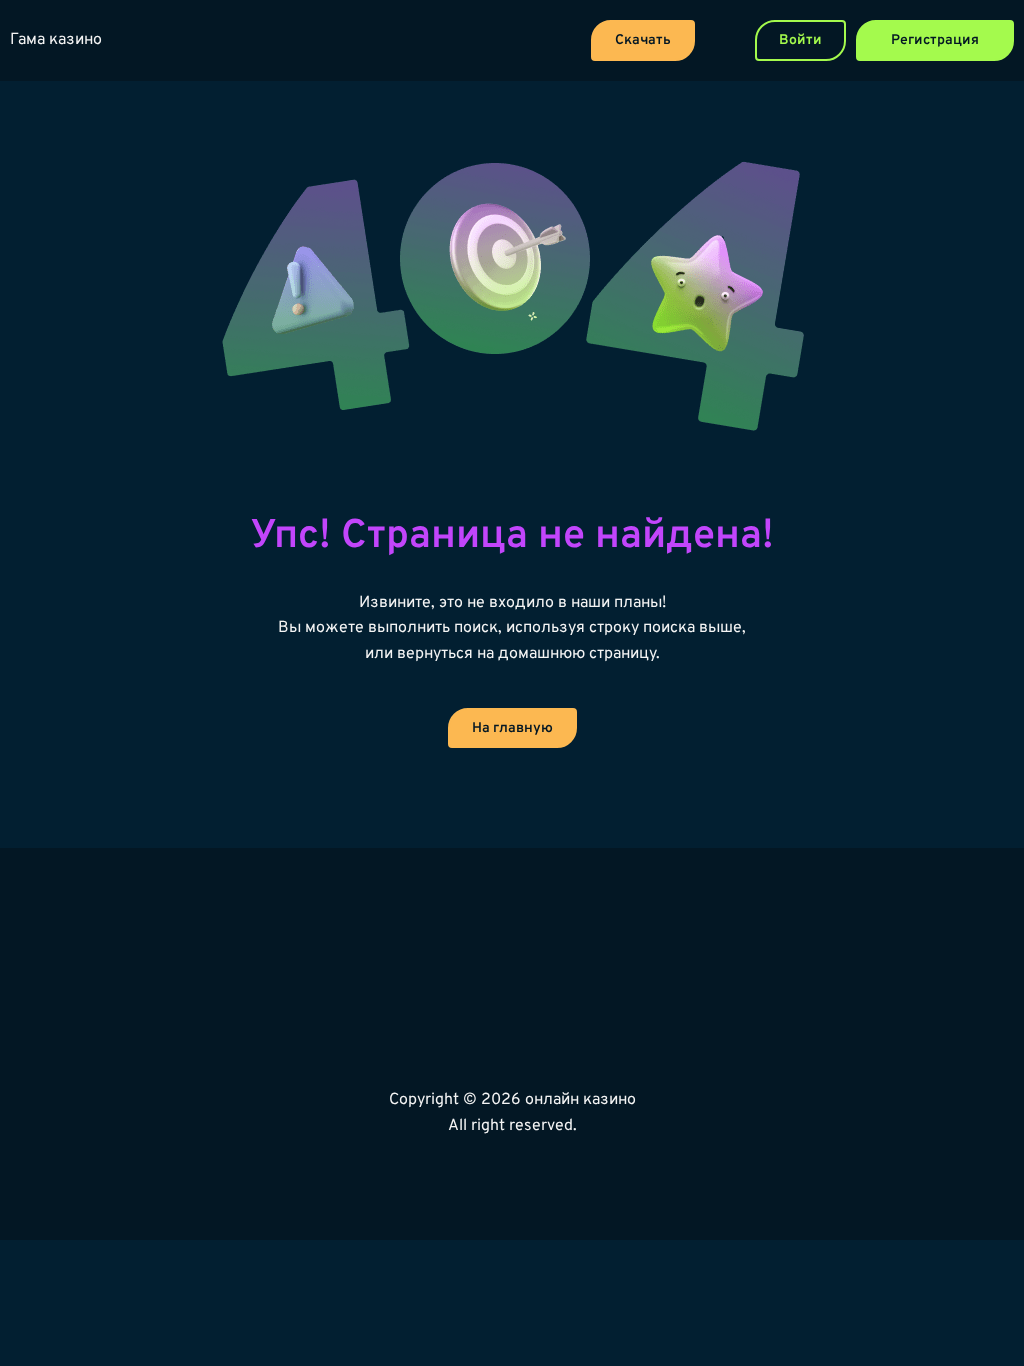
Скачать (643, 40)
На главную (512, 728)
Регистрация (935, 40)
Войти (800, 40)
